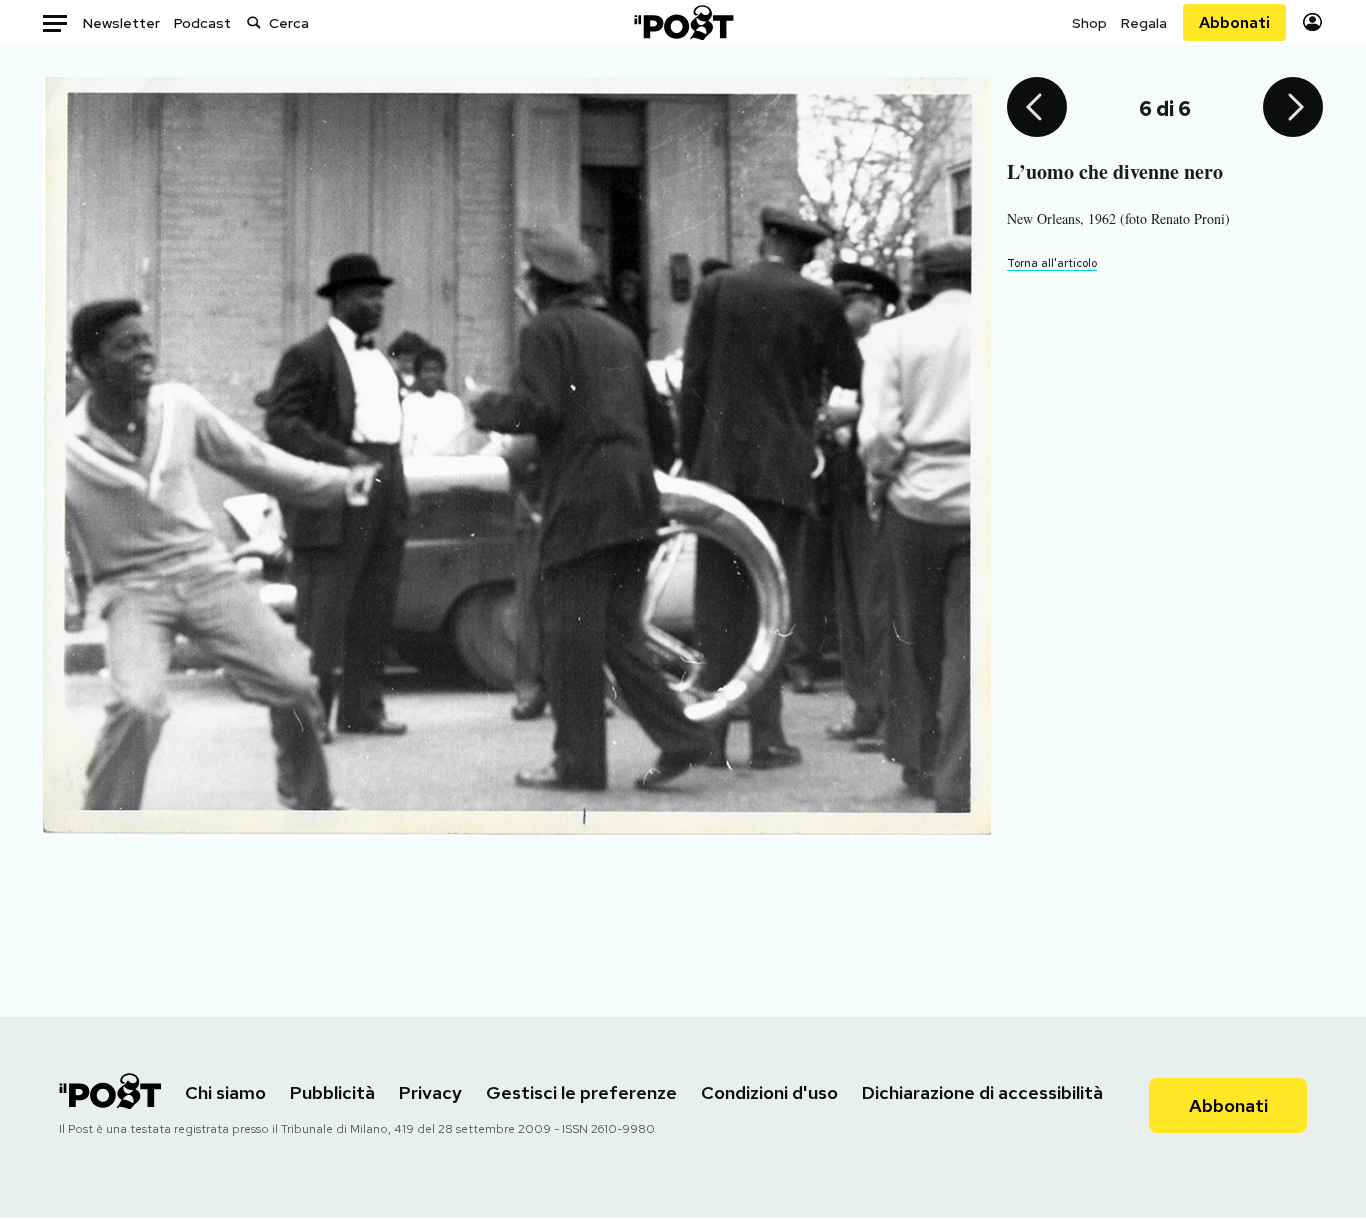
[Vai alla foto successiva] (1293, 109)
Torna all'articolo (1052, 263)
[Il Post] (683, 22)
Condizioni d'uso (769, 1092)
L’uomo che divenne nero (1115, 171)
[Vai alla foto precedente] (1037, 109)
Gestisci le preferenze (581, 1092)
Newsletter (121, 23)
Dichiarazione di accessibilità (982, 1092)
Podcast (202, 23)
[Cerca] (254, 22)
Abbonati (1234, 22)
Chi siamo (225, 1092)
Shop (1089, 23)
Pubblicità (332, 1092)
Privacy (430, 1092)
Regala (1144, 23)
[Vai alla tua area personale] (1312, 22)
